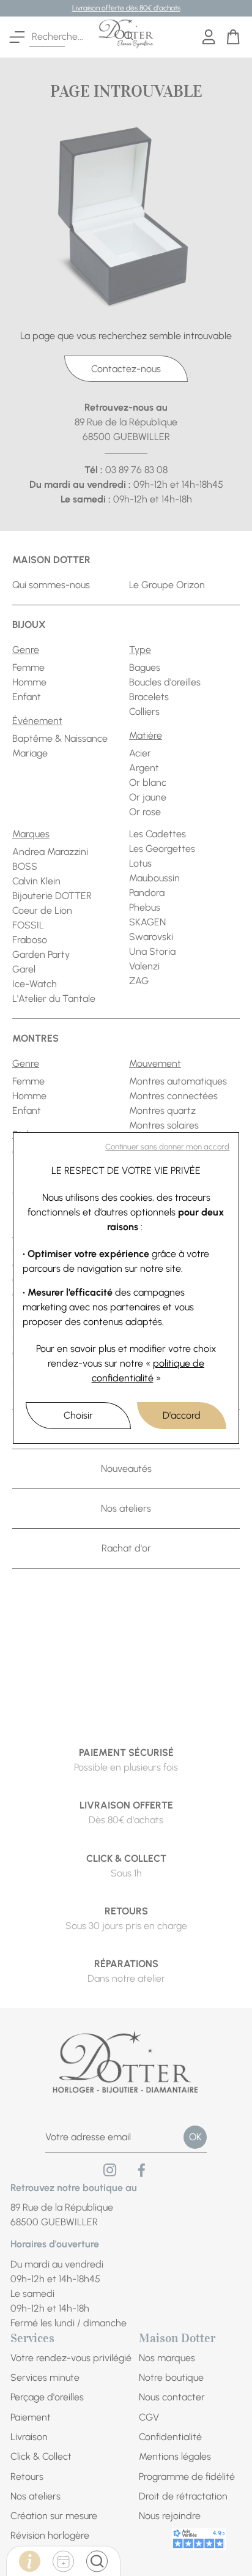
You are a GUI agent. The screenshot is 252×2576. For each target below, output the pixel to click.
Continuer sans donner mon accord (167, 1147)
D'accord (182, 1415)
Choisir (78, 1415)
